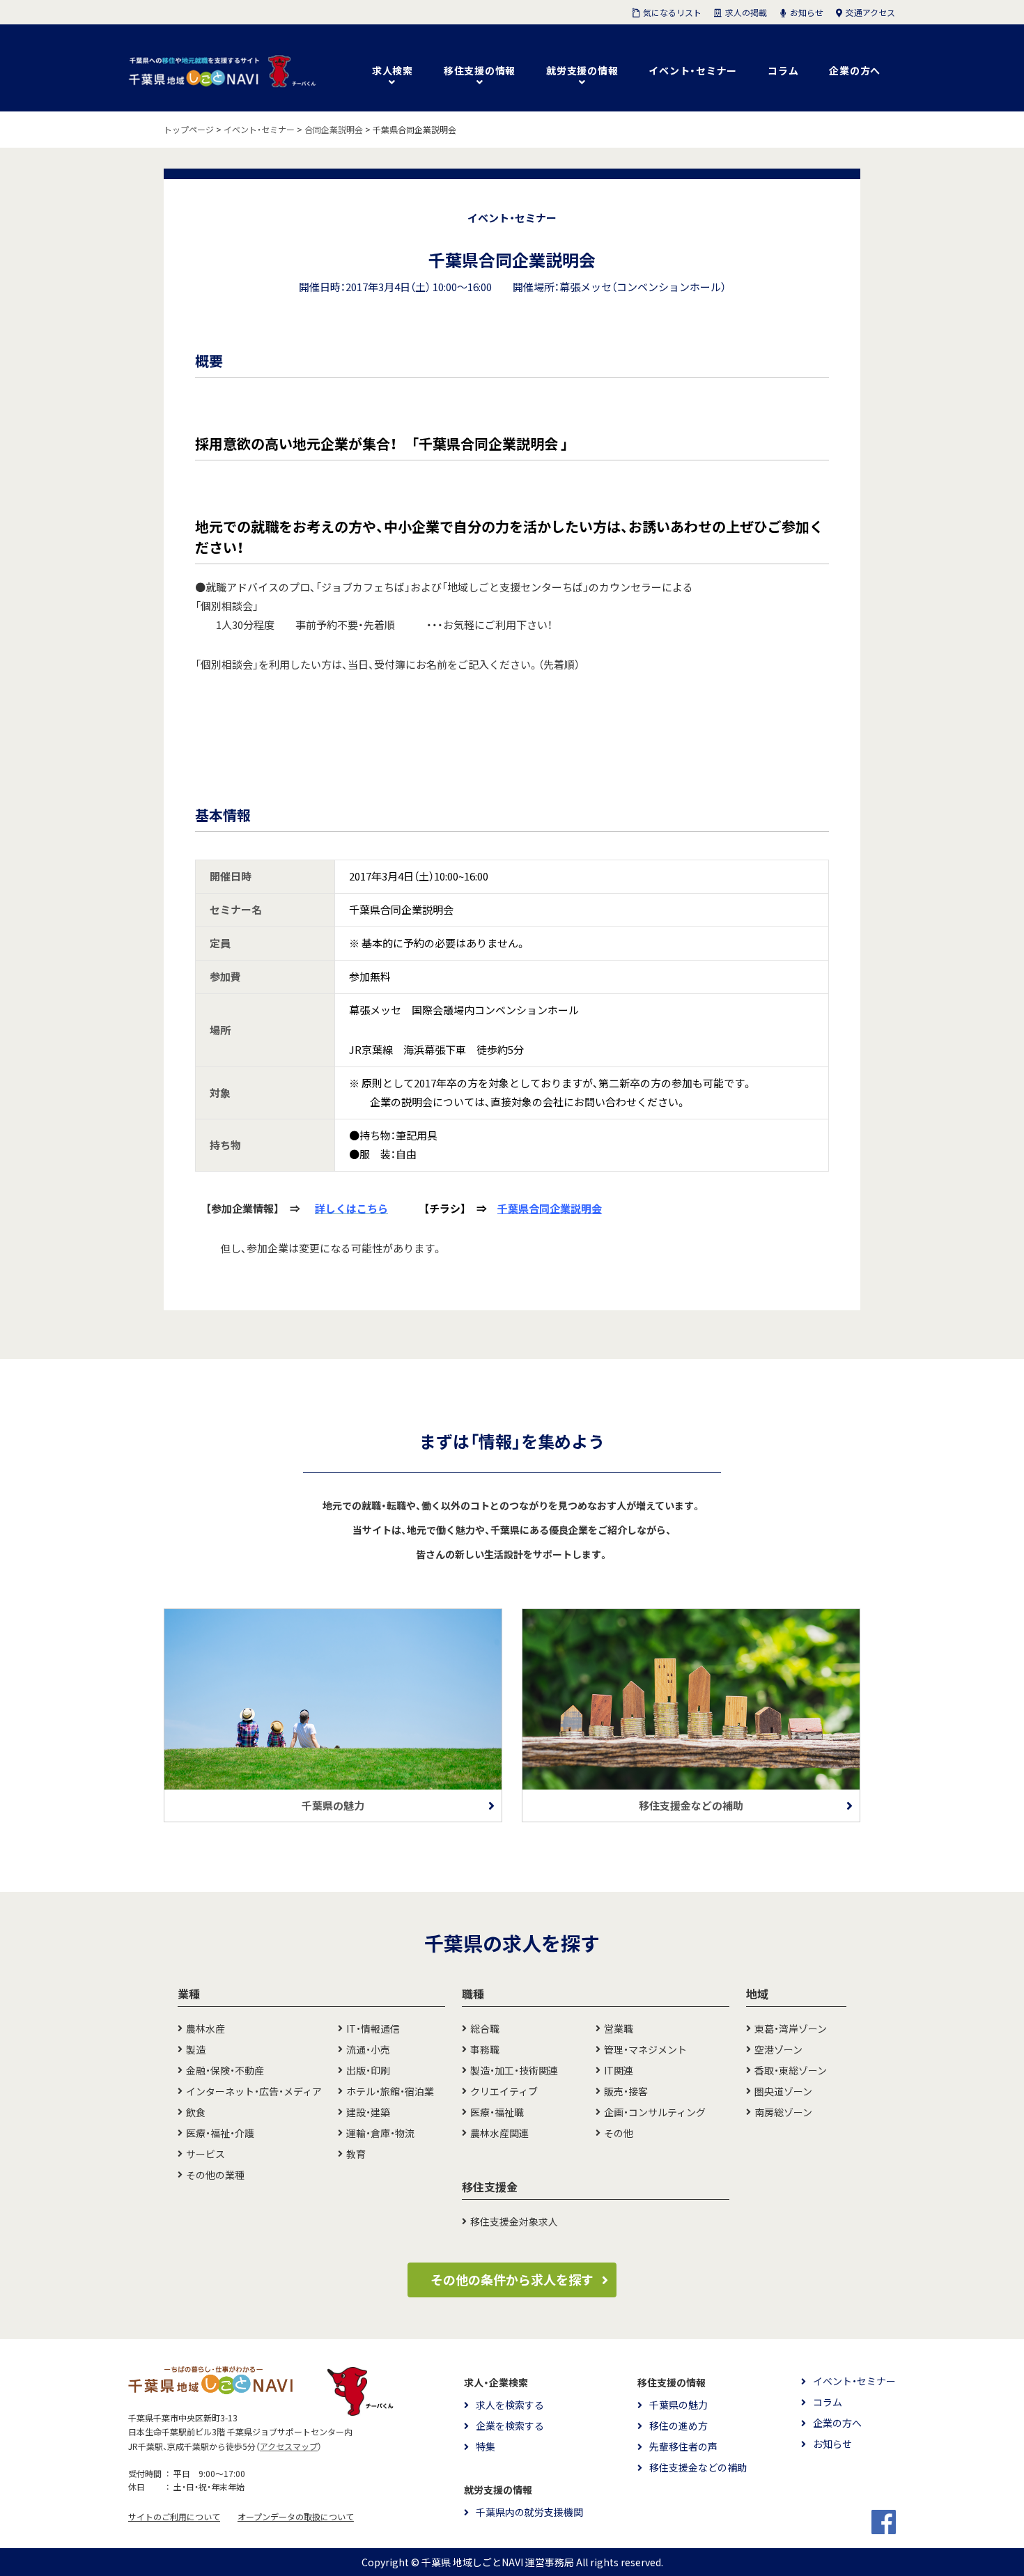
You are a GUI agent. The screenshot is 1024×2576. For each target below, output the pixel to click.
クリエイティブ (504, 2091)
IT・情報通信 (373, 2028)
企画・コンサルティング (655, 2112)
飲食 (196, 2112)
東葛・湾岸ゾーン (791, 2028)
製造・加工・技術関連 (514, 2070)
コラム (783, 70)
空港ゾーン (778, 2049)
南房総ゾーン (783, 2112)
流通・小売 (368, 2049)
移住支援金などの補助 (698, 2467)
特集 (486, 2446)
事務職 (485, 2049)
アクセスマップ (289, 2446)
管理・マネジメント (645, 2049)
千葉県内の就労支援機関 (529, 2512)
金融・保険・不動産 (225, 2070)
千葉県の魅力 (678, 2405)
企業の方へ (855, 70)
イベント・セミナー (693, 70)
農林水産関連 (499, 2133)
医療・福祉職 (497, 2112)
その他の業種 (215, 2175)
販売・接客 (626, 2091)
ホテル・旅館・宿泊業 (390, 2091)
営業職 (619, 2028)
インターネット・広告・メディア (254, 2091)
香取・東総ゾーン (791, 2070)
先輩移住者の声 (683, 2446)
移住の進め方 (678, 2426)
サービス (205, 2154)
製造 (196, 2049)
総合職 (485, 2028)
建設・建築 (368, 2112)
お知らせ (832, 2444)
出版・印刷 (368, 2070)
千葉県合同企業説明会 (550, 1209)
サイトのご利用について (174, 2517)
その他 (619, 2133)
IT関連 (619, 2070)
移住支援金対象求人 (514, 2221)
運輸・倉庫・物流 (380, 2133)
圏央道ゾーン (783, 2091)
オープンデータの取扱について (296, 2517)
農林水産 (205, 2028)
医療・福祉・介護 (220, 2133)
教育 (356, 2154)
